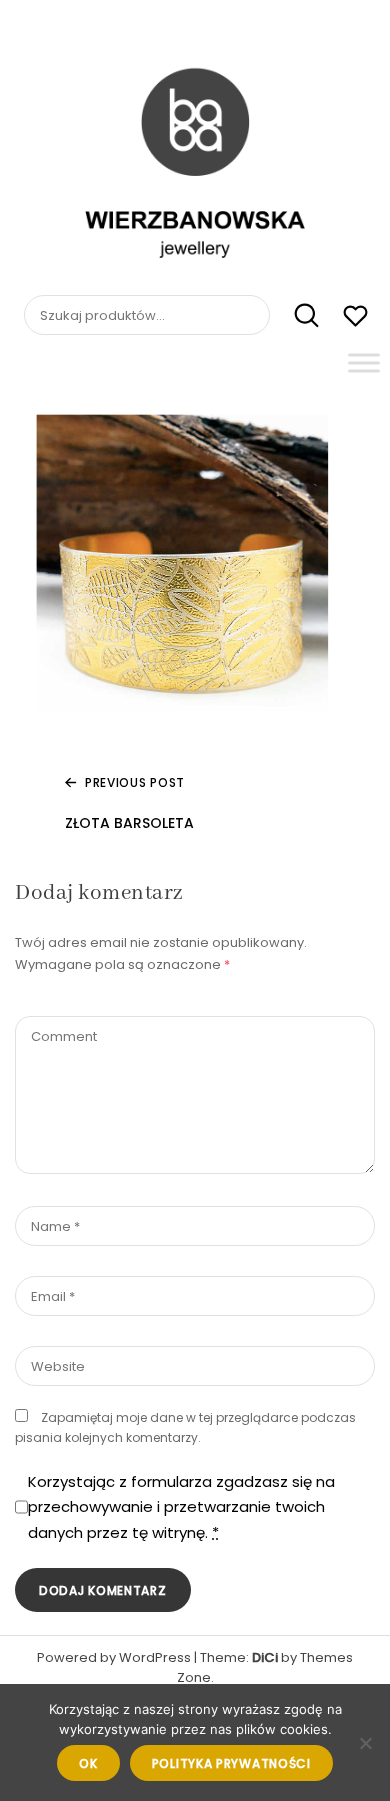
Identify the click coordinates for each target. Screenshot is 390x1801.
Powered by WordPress (114, 1657)
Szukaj (296, 316)
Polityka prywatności (231, 1763)
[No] (365, 1743)
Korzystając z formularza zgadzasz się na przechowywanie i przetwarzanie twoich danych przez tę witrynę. (181, 1507)
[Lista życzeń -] (355, 318)
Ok (88, 1763)
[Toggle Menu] (364, 362)
